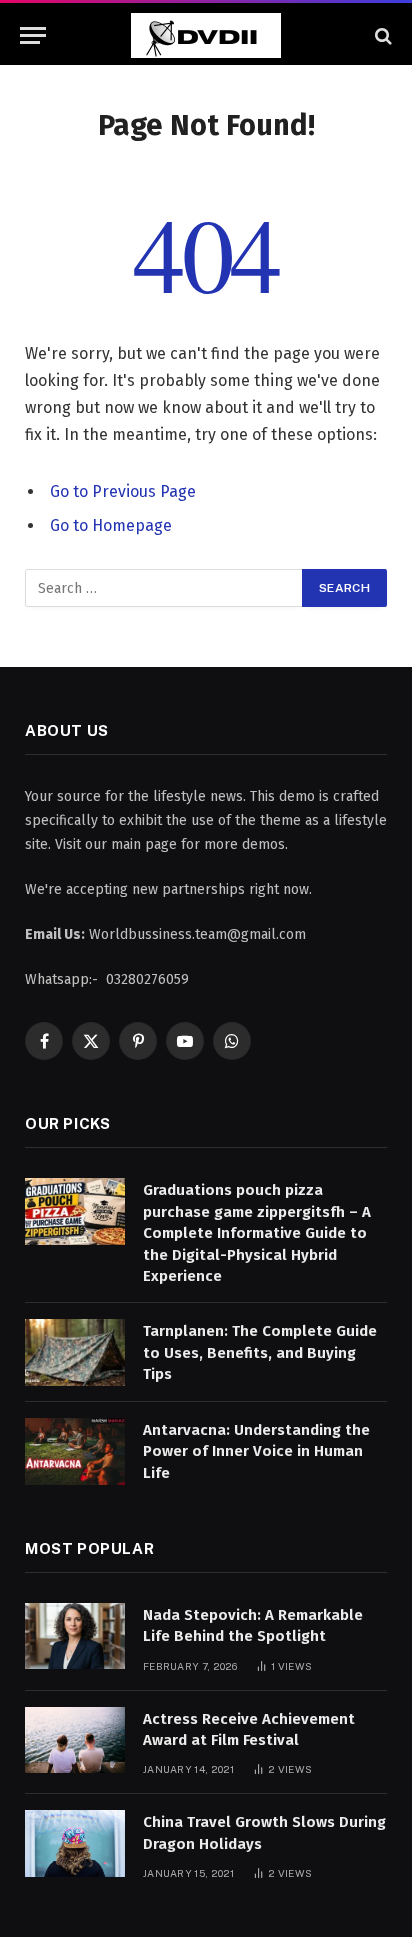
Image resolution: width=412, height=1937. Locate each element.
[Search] (381, 35)
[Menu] (33, 35)
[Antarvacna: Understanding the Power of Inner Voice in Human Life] (75, 1451)
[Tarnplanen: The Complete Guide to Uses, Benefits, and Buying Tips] (75, 1352)
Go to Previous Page (123, 491)
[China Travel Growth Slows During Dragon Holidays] (75, 1843)
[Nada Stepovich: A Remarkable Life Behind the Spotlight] (75, 1636)
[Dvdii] (206, 35)
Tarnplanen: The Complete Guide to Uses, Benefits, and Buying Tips (260, 1352)
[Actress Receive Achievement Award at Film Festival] (75, 1740)
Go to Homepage (111, 525)
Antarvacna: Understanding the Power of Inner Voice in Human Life (256, 1451)
